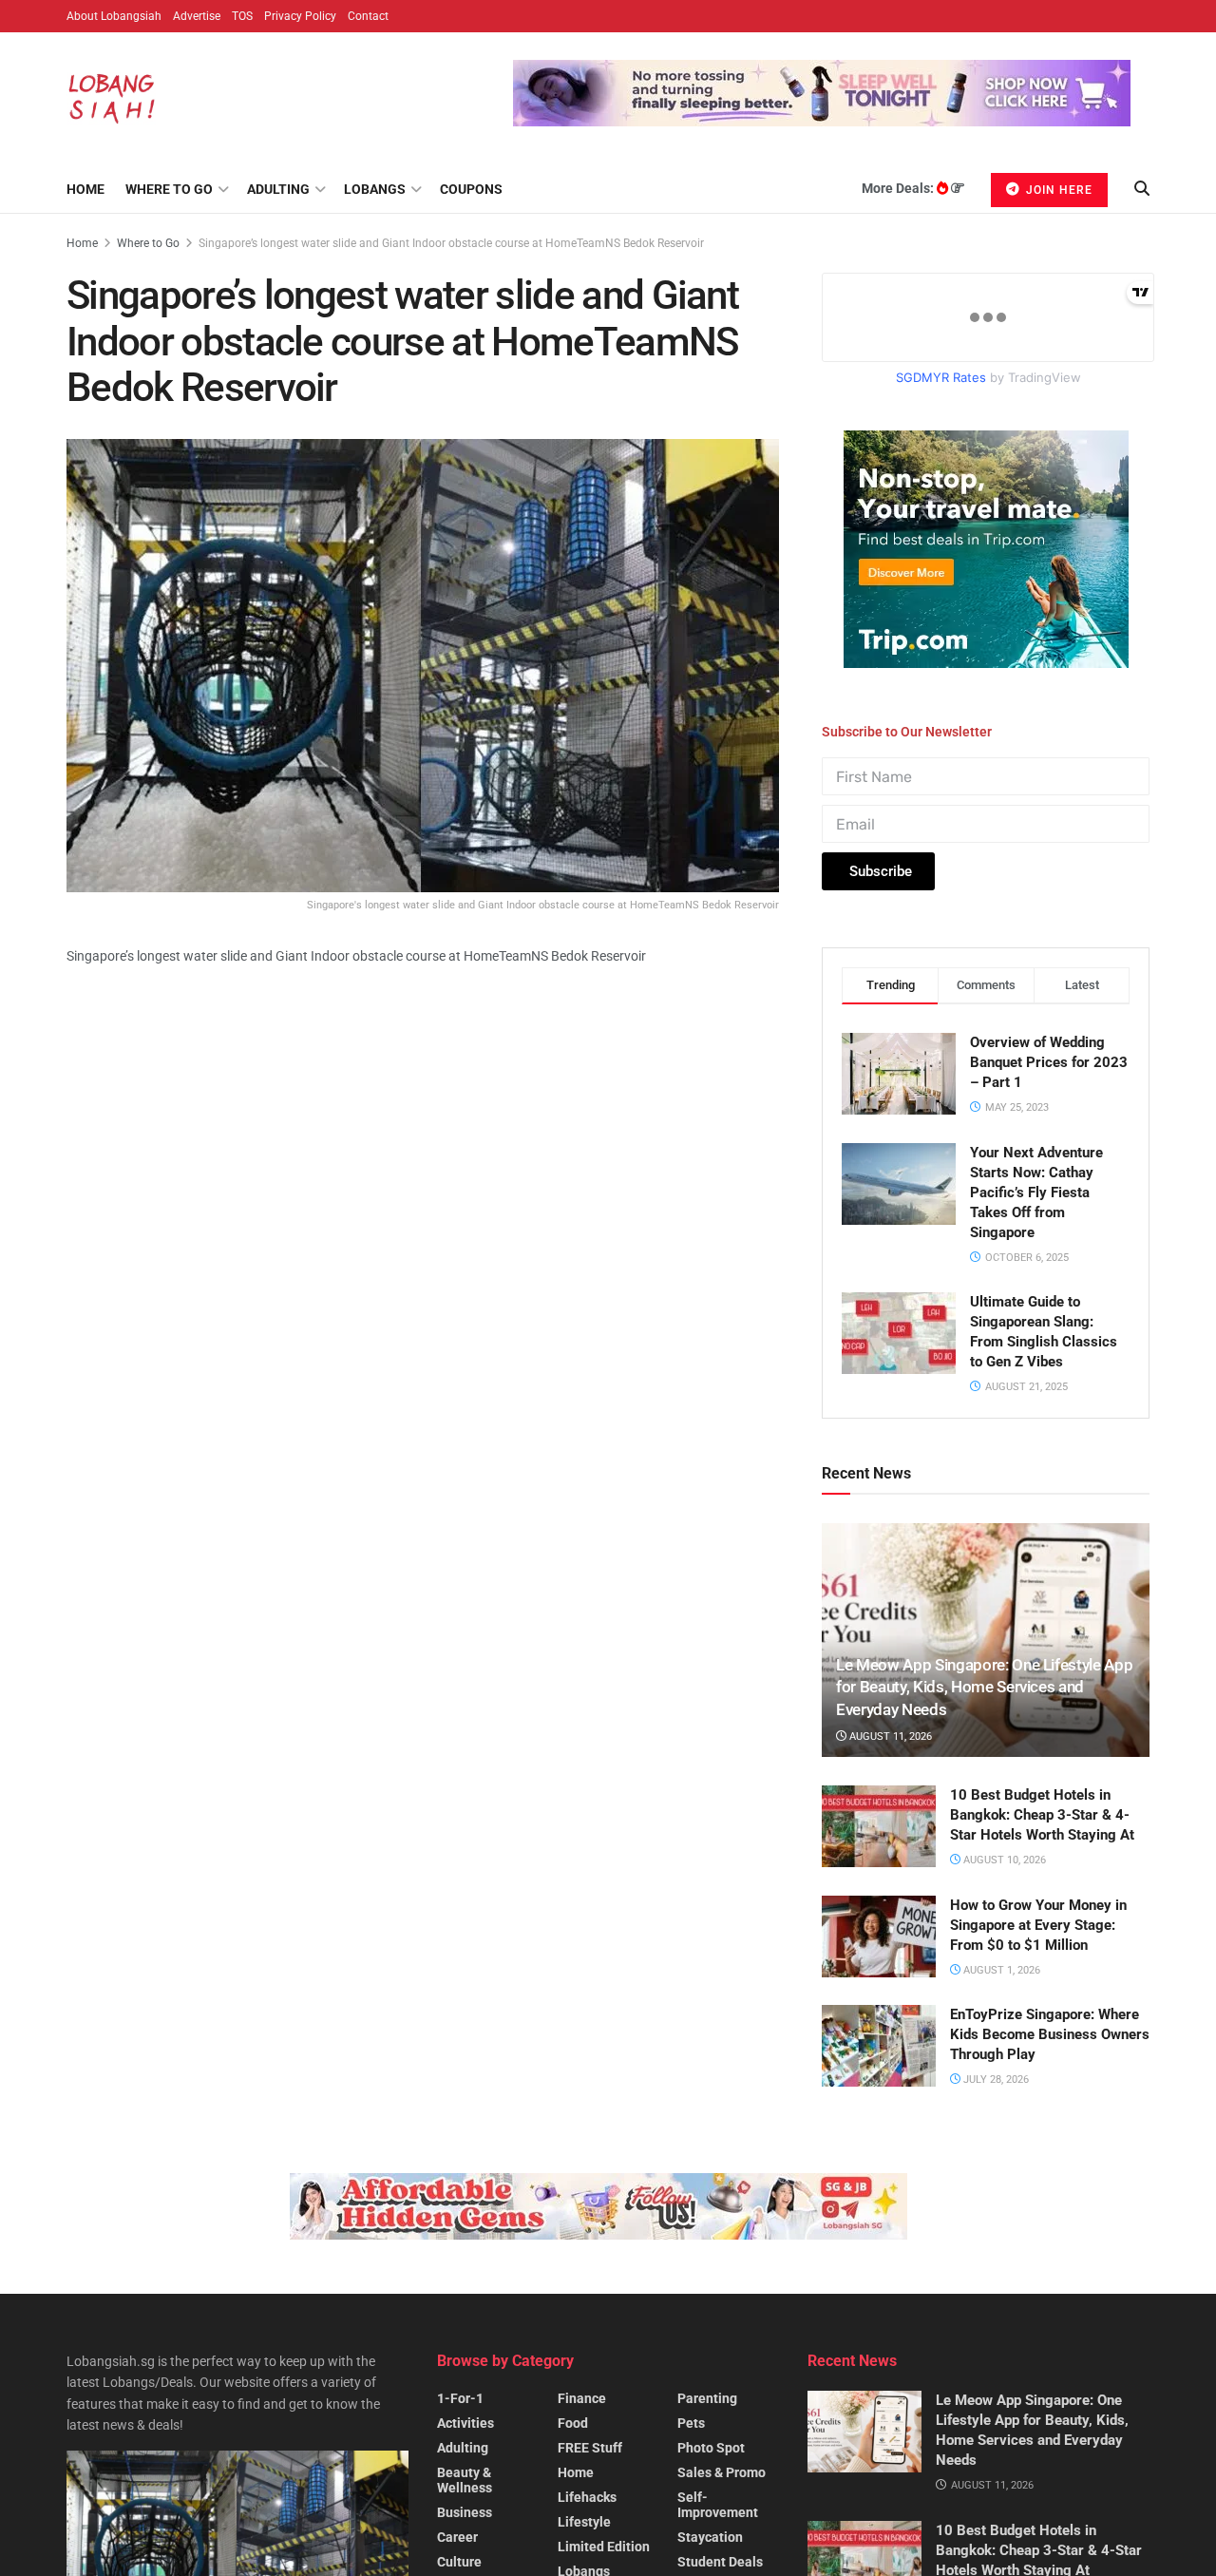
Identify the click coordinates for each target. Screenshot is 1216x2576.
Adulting (278, 189)
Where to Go (169, 189)
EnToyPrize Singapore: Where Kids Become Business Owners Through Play (1050, 2034)
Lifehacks (587, 2497)
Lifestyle (584, 2522)
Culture (459, 2562)
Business (465, 2512)
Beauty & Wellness (465, 2480)
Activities (465, 2423)
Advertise (197, 16)
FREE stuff (590, 2448)
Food (573, 2423)
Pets (691, 2423)
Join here (1057, 190)
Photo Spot (711, 2448)
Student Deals (720, 2562)
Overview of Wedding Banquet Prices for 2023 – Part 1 (1049, 1062)
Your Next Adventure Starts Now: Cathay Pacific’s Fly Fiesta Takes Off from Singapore (1036, 1193)
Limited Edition (604, 2547)
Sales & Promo (722, 2472)
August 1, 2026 (1000, 1970)
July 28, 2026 (995, 2080)
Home (85, 189)
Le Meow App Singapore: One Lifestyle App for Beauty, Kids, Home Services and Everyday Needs (984, 1688)
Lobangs (375, 189)
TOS (242, 16)
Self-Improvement (718, 2505)
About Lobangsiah (114, 16)
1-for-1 (460, 2398)
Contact (368, 16)
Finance (582, 2398)
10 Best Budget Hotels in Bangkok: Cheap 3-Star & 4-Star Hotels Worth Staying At (1042, 1815)
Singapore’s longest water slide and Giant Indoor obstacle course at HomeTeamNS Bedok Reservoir (451, 243)
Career (457, 2537)
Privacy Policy (300, 16)
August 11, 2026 (889, 1736)
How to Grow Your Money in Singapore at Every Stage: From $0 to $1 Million (1038, 1925)
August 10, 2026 (1003, 1860)
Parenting (707, 2398)
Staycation (710, 2537)
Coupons (471, 189)
